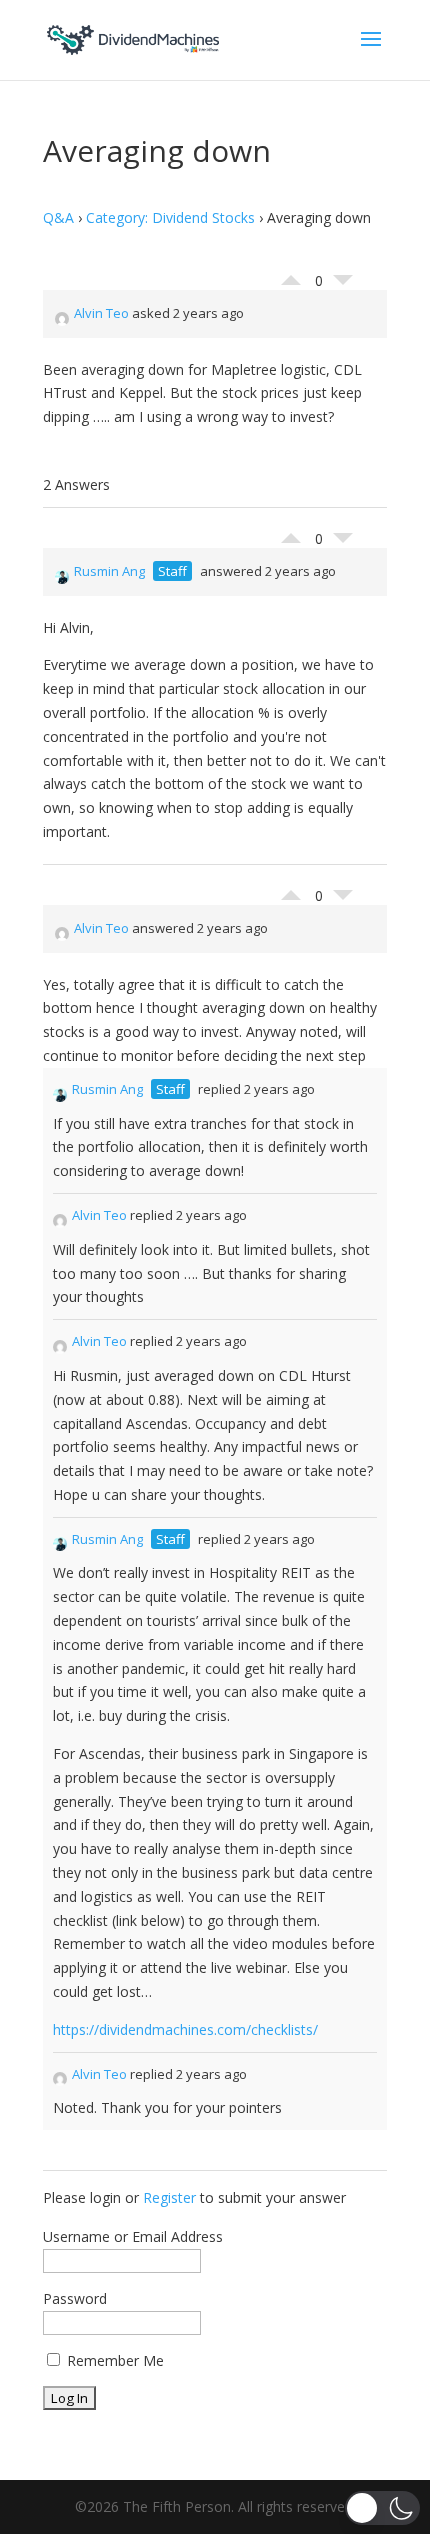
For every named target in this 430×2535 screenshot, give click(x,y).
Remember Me (113, 2360)
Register (169, 2197)
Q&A (58, 217)
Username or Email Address (133, 2236)
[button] (382, 2508)
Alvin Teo (101, 313)
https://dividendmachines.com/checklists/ (185, 2029)
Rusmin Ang (109, 571)
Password (75, 2298)
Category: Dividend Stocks (170, 217)
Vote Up (291, 275)
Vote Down (343, 285)
